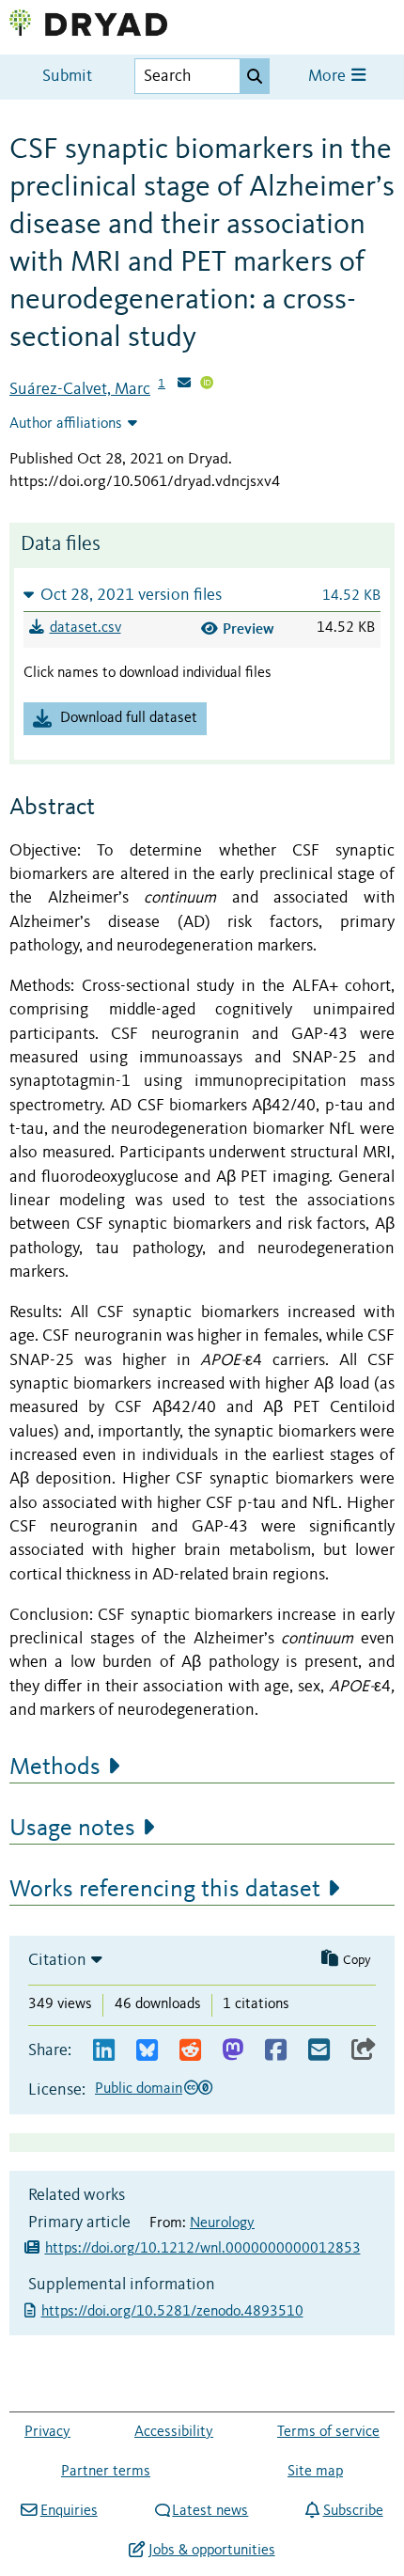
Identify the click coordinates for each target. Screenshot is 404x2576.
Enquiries (69, 2511)
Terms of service (328, 2432)
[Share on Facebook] (276, 2051)
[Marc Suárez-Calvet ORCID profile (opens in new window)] (207, 385)
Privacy (47, 2432)
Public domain (139, 2089)
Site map (315, 2472)
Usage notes (72, 1829)
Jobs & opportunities (211, 2551)
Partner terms (106, 2472)
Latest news (210, 2511)
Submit (67, 77)
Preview (249, 628)
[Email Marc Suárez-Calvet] (184, 385)
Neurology (222, 2223)
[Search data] (255, 76)
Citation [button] (57, 1960)
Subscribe (353, 2511)
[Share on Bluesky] (147, 2051)
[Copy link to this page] (364, 2051)
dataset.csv (85, 628)
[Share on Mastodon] (233, 2051)
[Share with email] (319, 2051)
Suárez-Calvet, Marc (80, 389)
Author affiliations (66, 424)
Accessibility (174, 2432)
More (329, 77)
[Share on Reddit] (190, 2051)
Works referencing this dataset (165, 1890)
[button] (202, 595)
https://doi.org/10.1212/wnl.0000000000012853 (203, 2249)
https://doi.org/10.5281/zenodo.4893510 (174, 2312)
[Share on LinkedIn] (104, 2051)
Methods (55, 1767)
